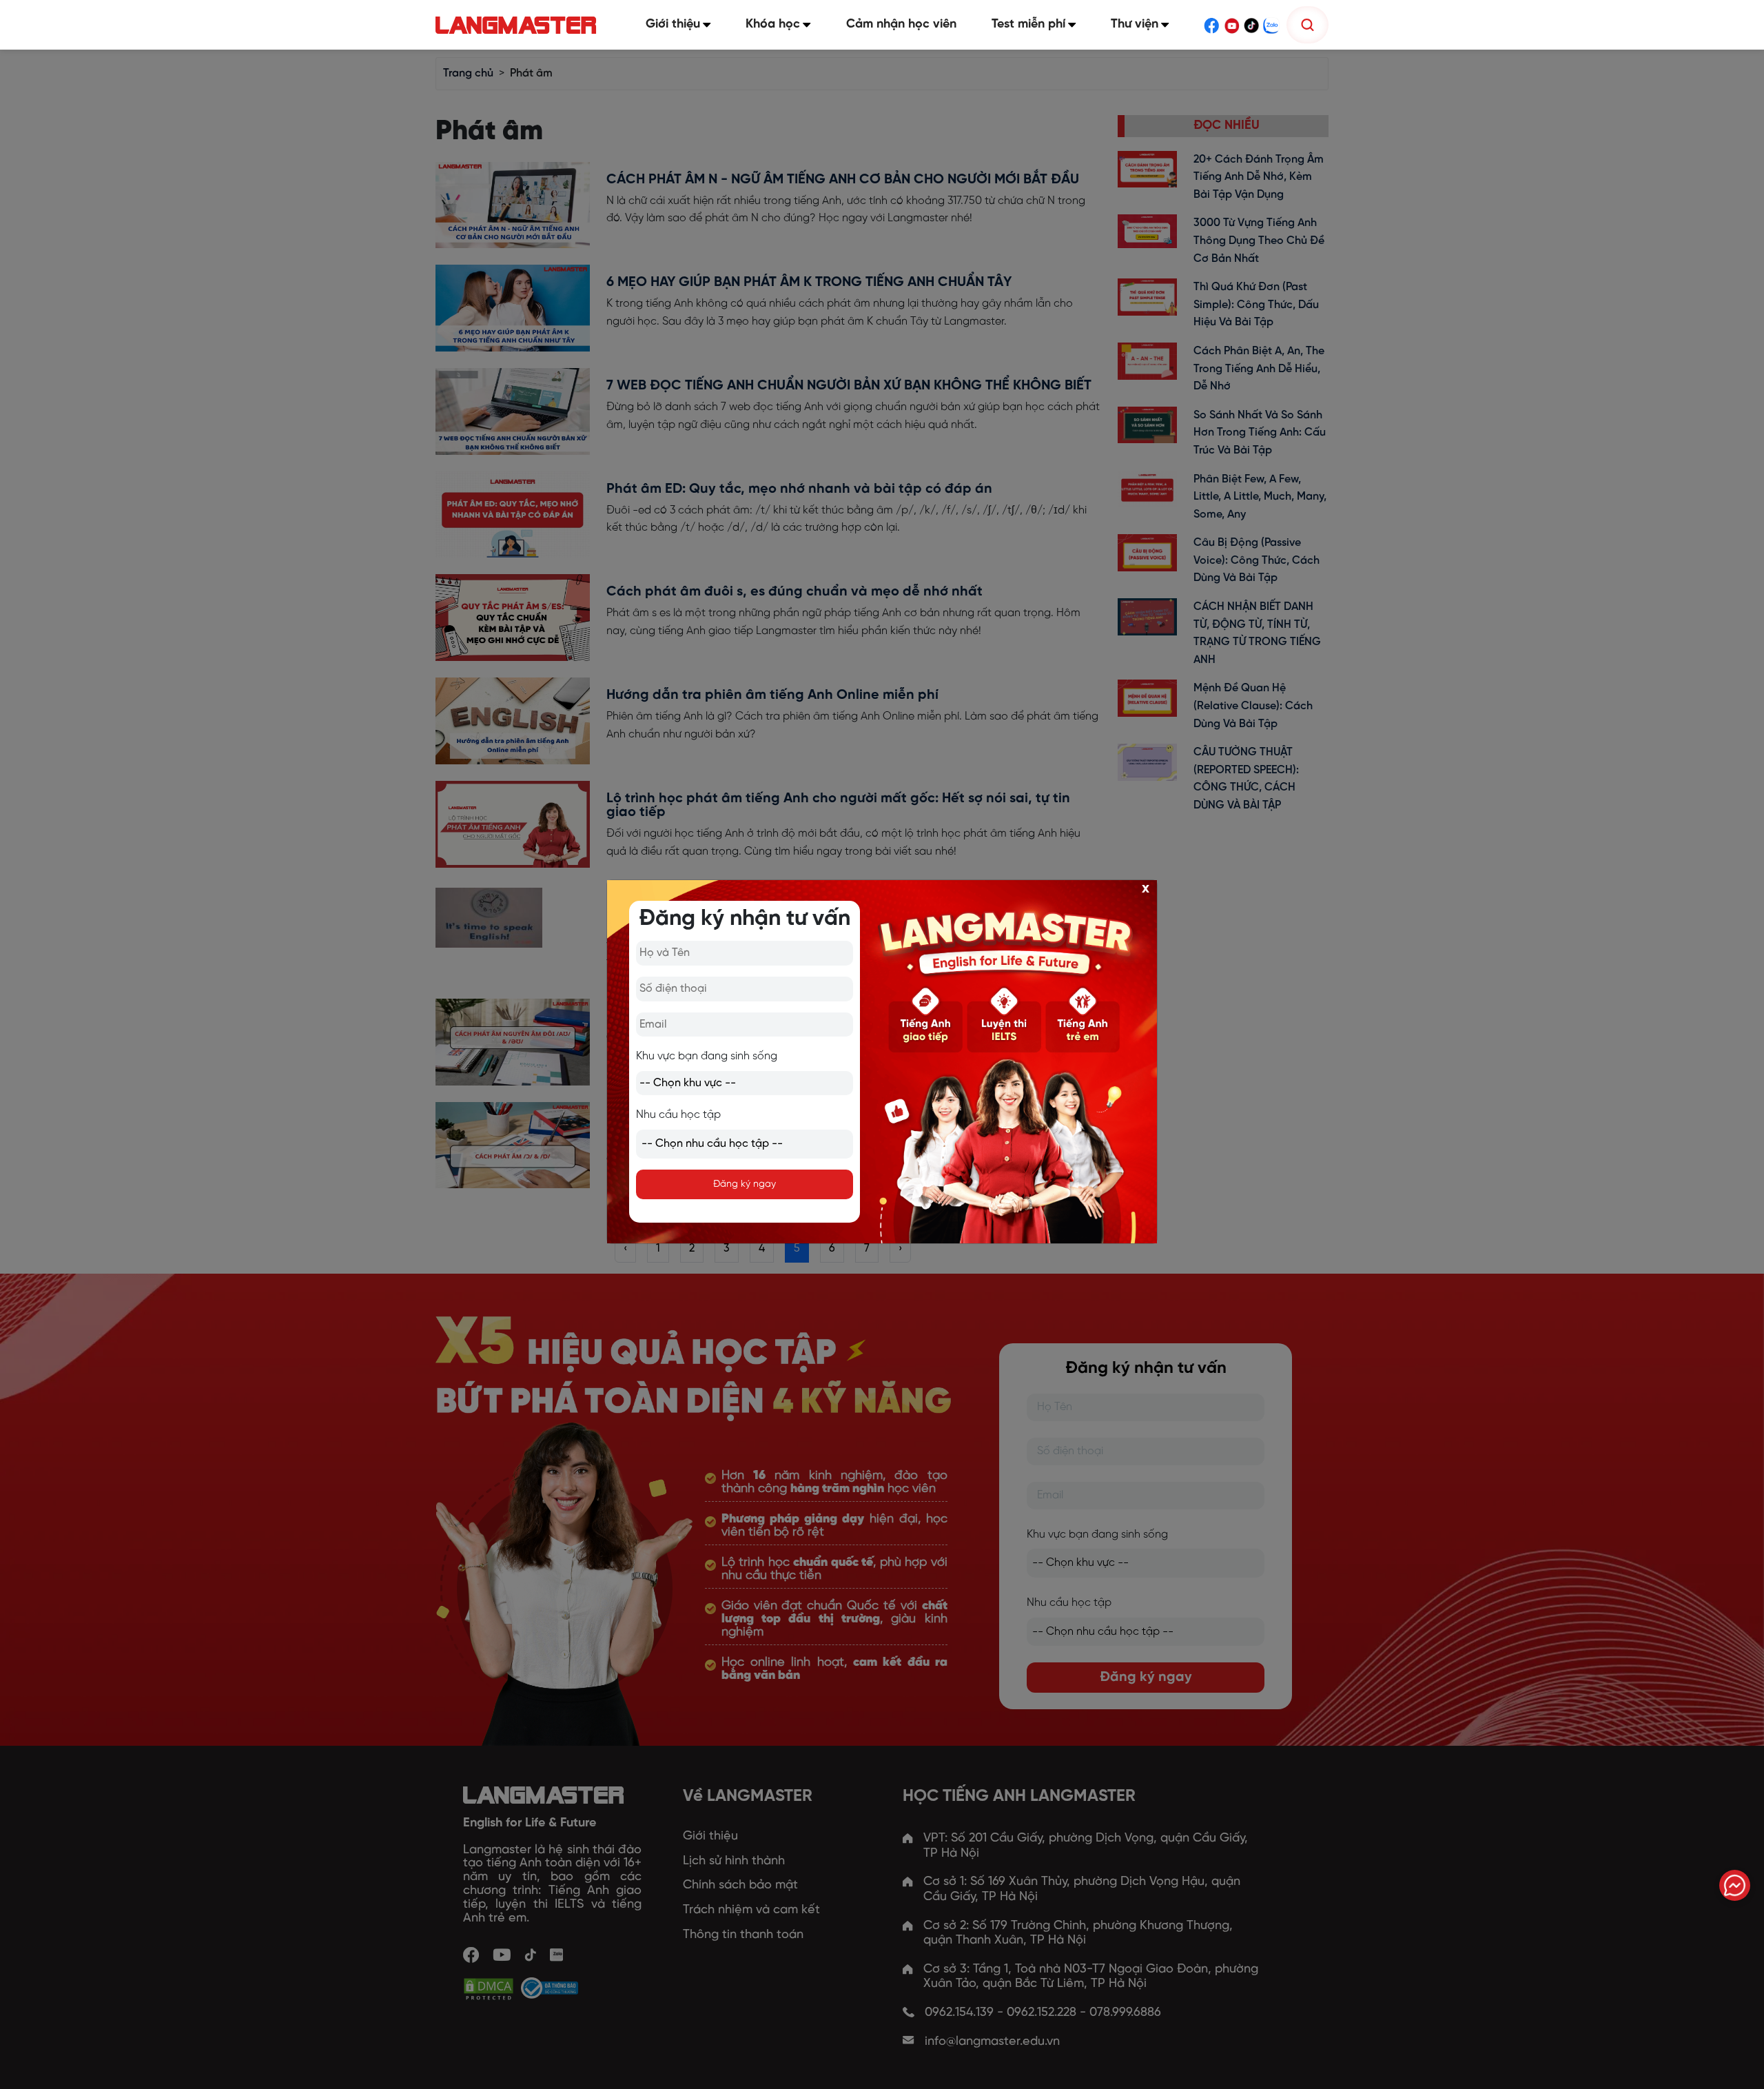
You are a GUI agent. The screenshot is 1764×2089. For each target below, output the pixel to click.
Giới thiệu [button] (673, 24)
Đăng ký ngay (745, 1184)
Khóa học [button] (773, 24)
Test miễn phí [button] (1028, 24)
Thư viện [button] (1135, 24)
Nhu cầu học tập (678, 1115)
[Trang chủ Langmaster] (519, 25)
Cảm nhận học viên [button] (901, 24)
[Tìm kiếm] (1307, 25)
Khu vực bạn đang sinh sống (707, 1056)
